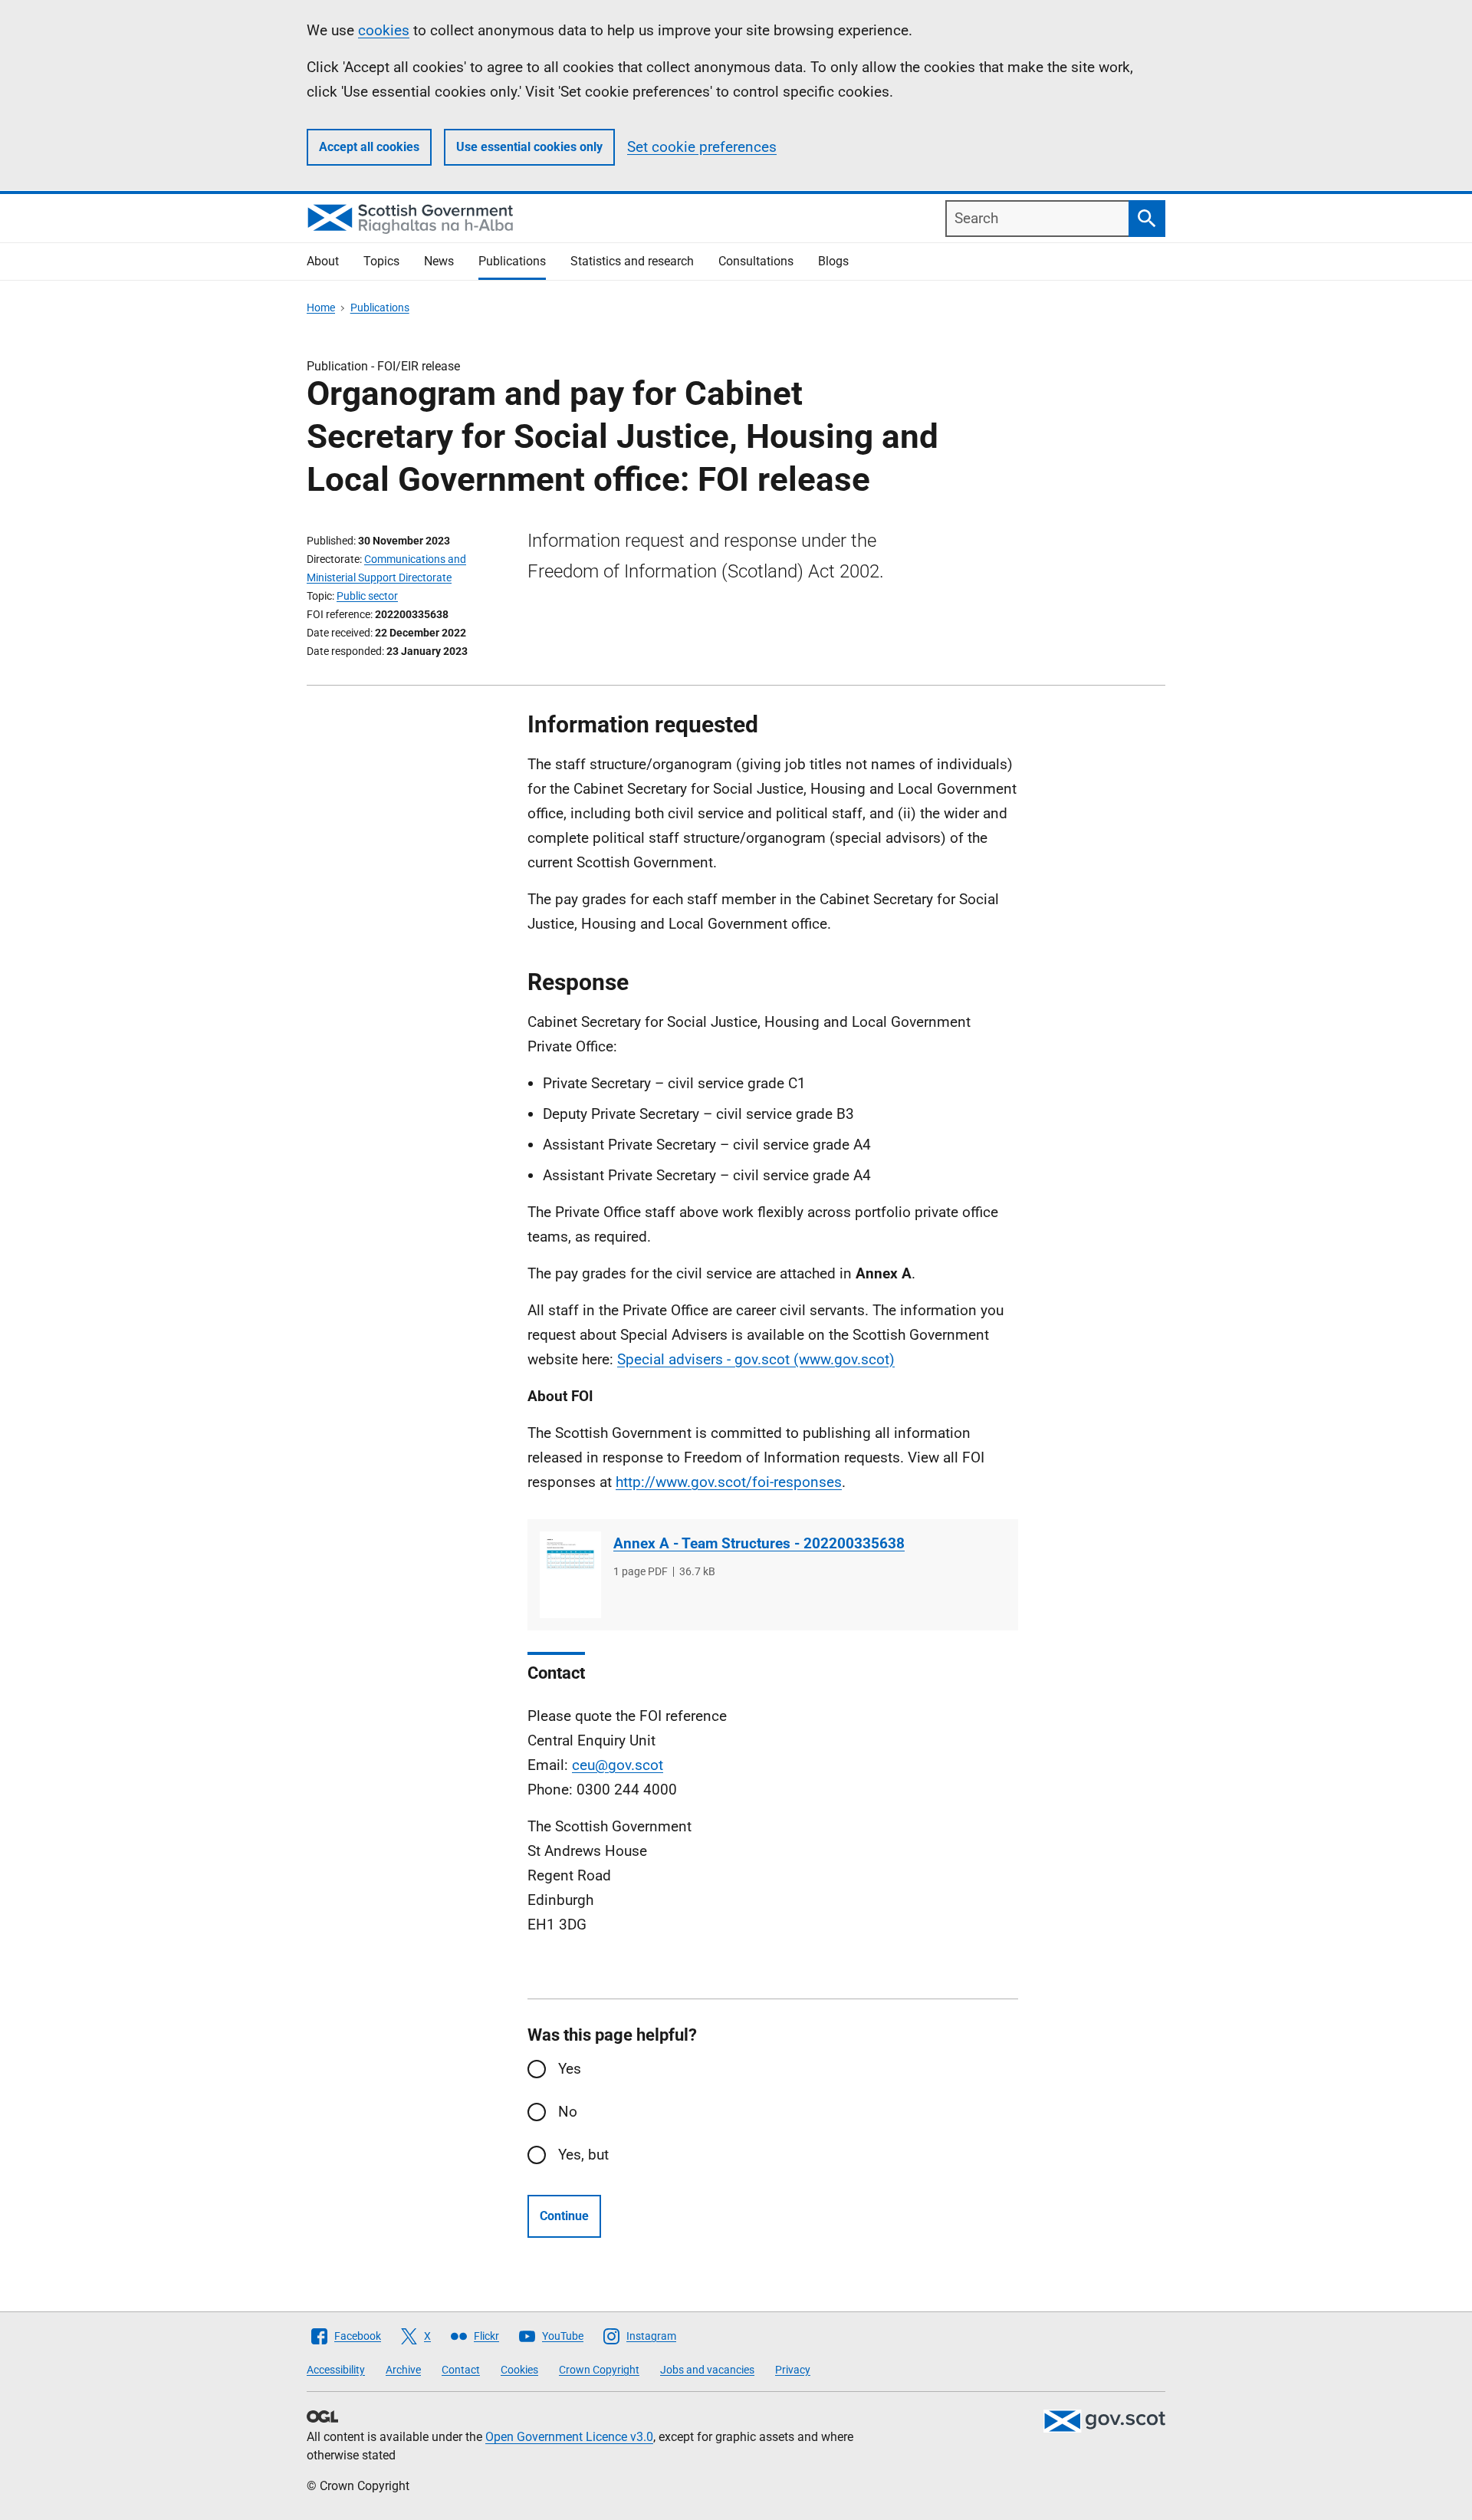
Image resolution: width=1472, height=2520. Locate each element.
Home (321, 308)
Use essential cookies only (529, 147)
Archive (403, 2370)
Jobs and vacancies (707, 2370)
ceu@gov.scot (618, 1765)
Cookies (519, 2370)
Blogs (833, 261)
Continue (564, 2216)
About (323, 261)
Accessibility (336, 2370)
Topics (381, 261)
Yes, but (583, 2155)
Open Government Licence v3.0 (569, 2437)
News (439, 261)
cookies (384, 30)
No (568, 2112)
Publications (512, 261)
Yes (570, 2069)
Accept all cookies (369, 147)
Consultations (756, 261)
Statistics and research (632, 261)
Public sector (367, 596)
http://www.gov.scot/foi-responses (729, 1482)
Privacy (793, 2370)
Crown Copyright (599, 2370)
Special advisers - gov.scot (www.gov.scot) (756, 1359)
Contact (461, 2370)
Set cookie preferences (702, 147)
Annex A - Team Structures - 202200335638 (759, 1543)
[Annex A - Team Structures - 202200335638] (570, 1575)
